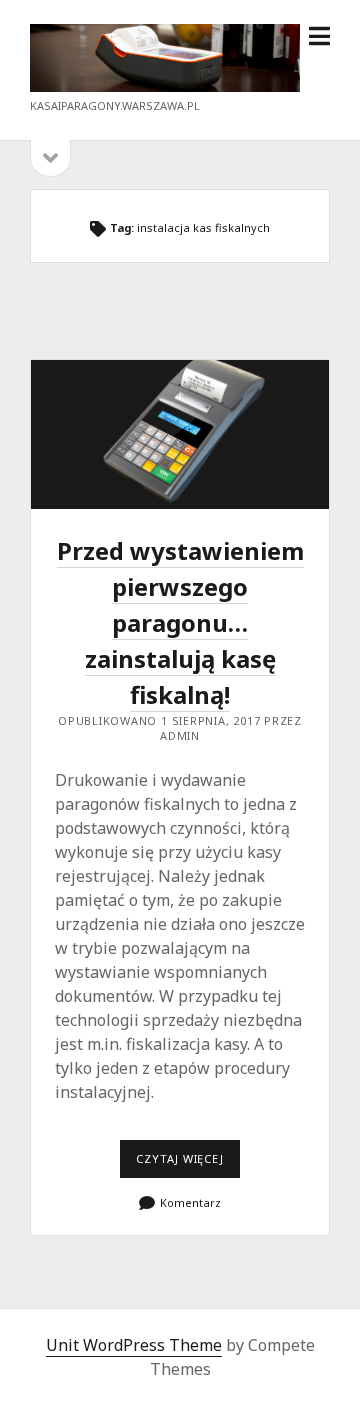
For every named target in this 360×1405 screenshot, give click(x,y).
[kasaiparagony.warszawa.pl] (165, 86)
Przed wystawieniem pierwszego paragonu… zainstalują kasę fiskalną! (180, 434)
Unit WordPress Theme (134, 1345)
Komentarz (190, 1202)
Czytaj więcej (188, 1164)
